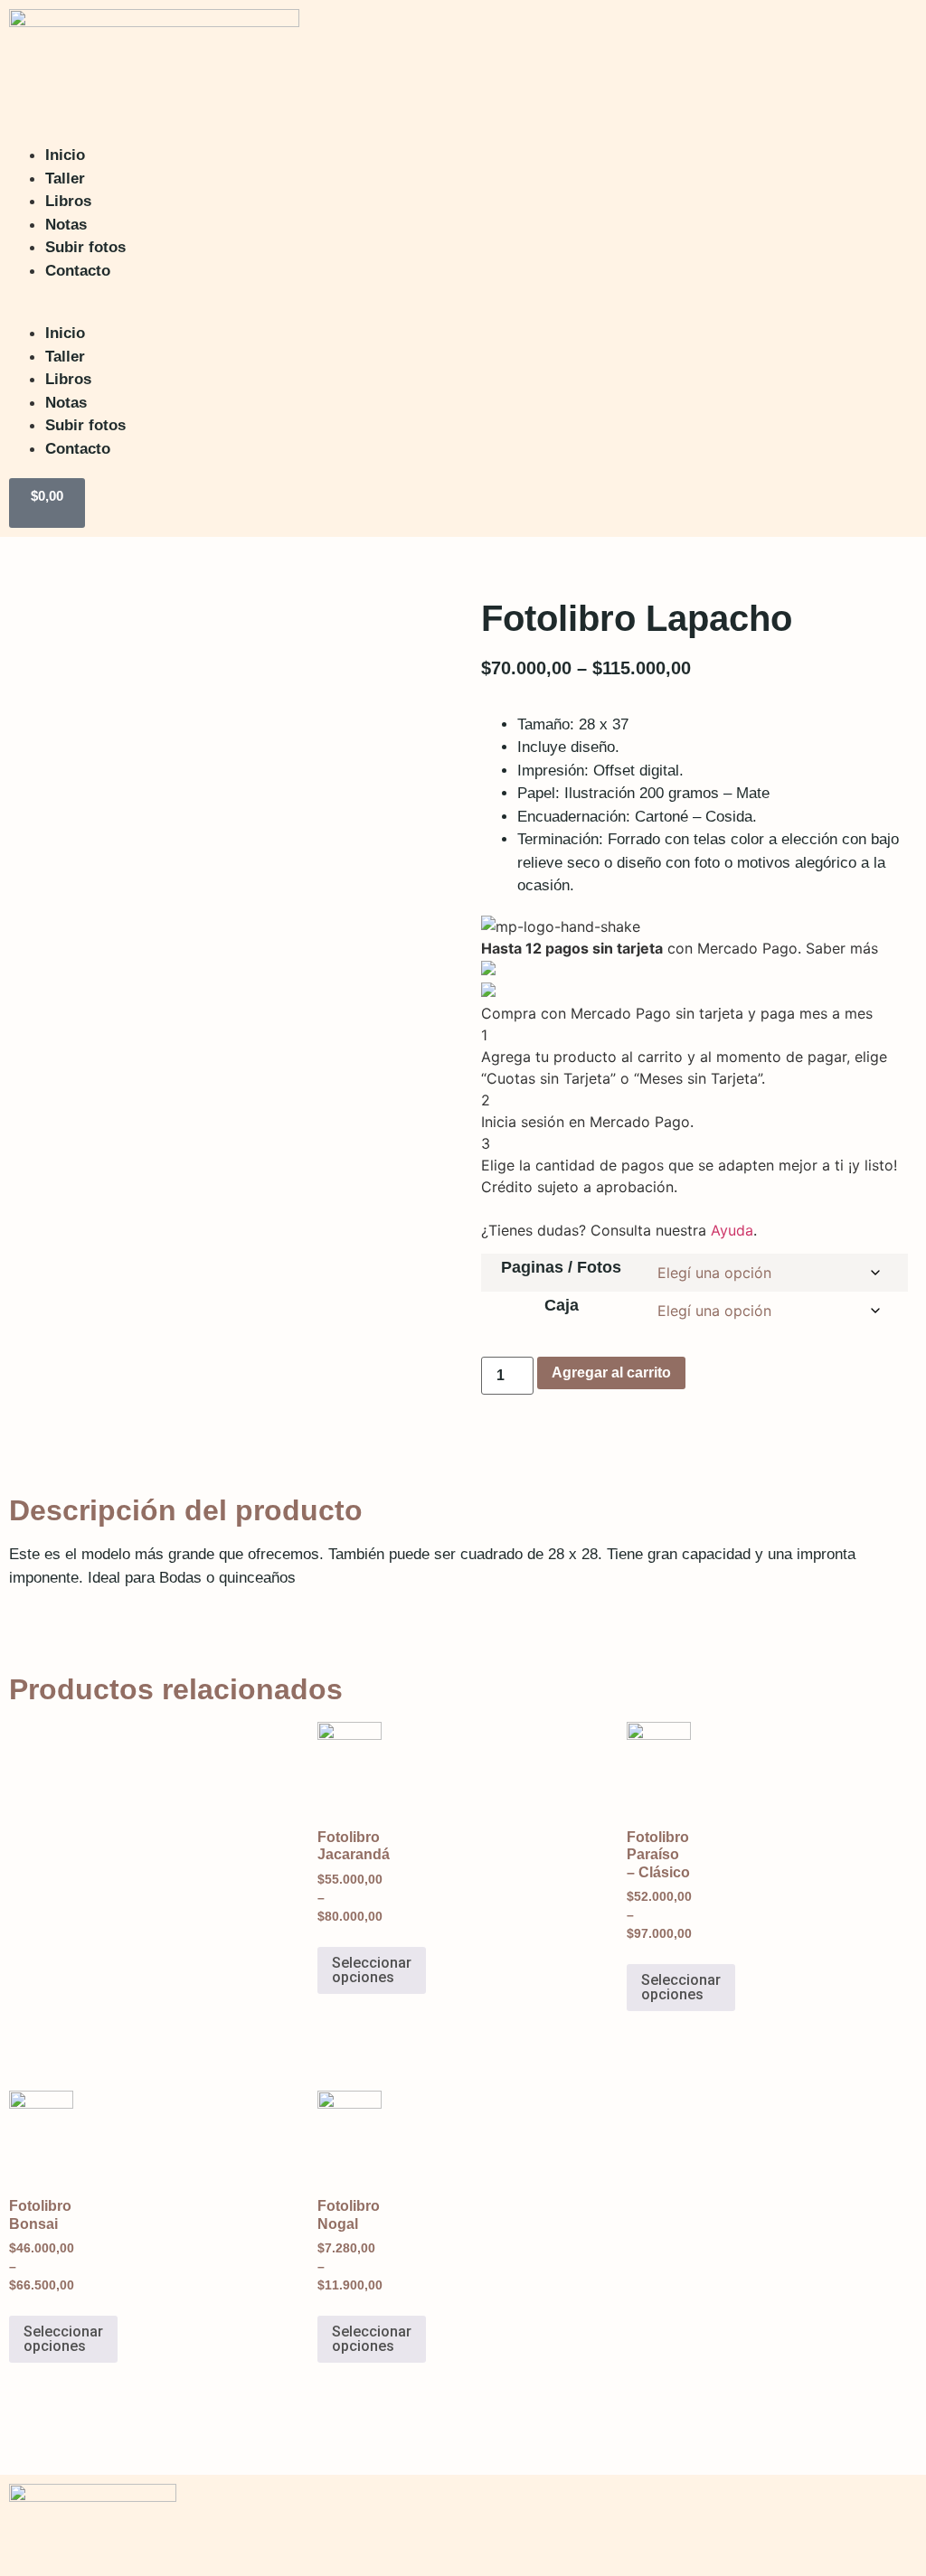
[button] (443, 293)
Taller (65, 179)
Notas (66, 225)
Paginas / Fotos (561, 1267)
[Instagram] (840, 2523)
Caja (562, 1305)
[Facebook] (786, 2523)
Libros (68, 201)
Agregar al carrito (611, 1373)
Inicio (65, 155)
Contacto (78, 271)
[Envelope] (894, 2523)
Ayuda (732, 1230)
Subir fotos (85, 247)
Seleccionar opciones (372, 1970)
